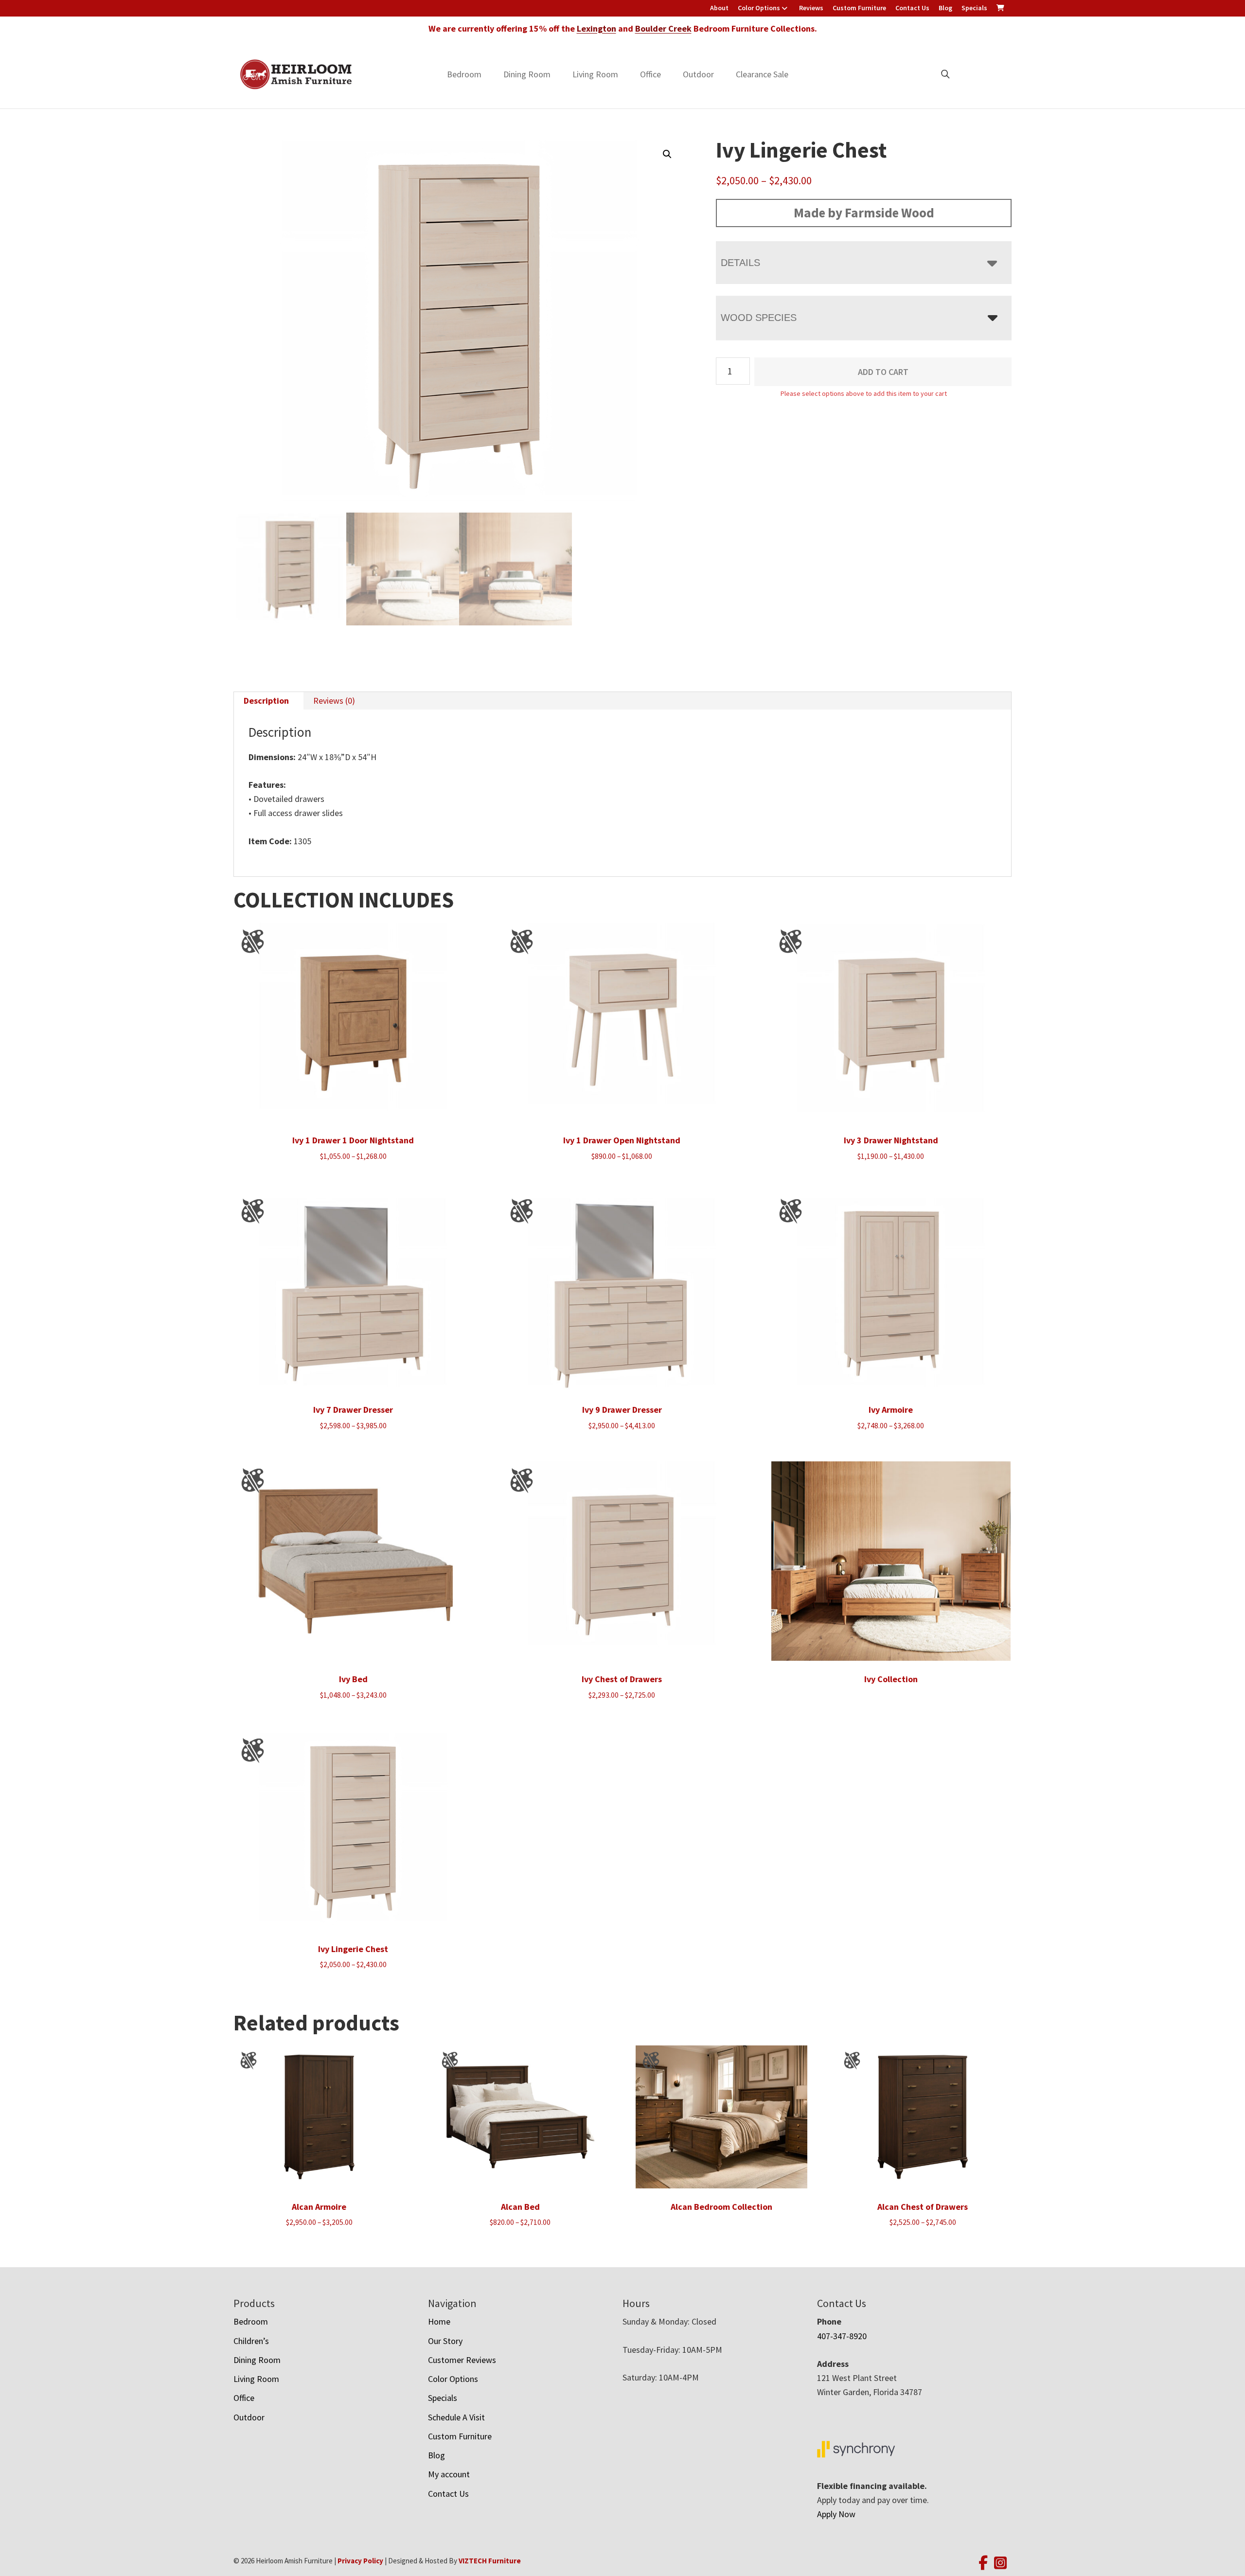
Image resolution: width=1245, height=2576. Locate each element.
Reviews (811, 8)
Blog (945, 8)
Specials (974, 8)
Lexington (596, 28)
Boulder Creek (663, 28)
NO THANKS (719, 1386)
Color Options (759, 8)
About (719, 8)
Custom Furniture (859, 8)
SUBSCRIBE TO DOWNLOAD (719, 1349)
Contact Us (912, 8)
